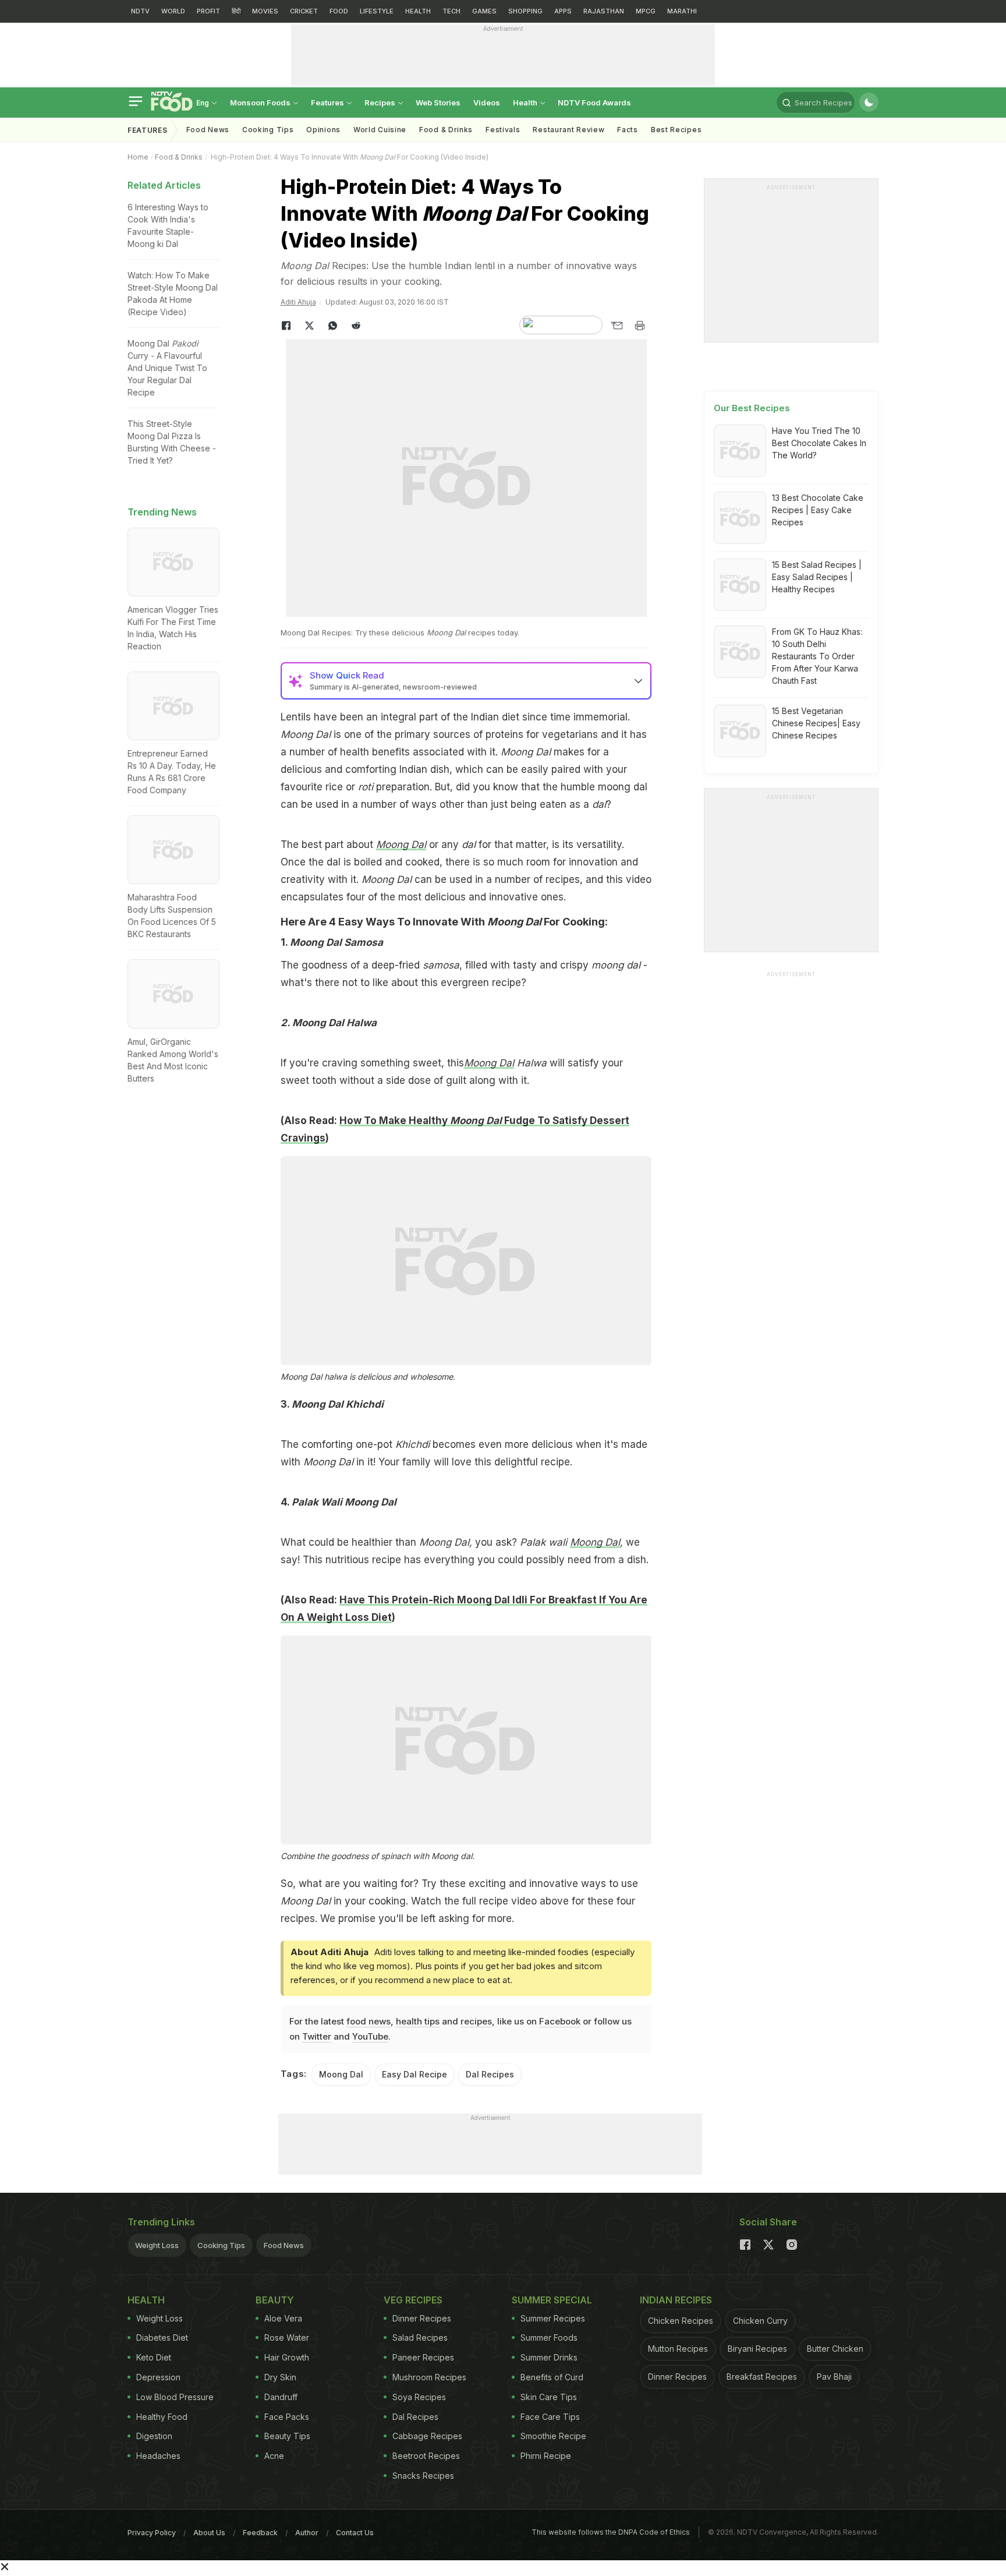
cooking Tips (268, 130)
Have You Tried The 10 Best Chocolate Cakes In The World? (819, 443)
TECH (451, 11)
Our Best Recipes (752, 408)
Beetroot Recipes (426, 2456)
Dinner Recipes (422, 2318)
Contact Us (355, 2533)
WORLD (173, 11)
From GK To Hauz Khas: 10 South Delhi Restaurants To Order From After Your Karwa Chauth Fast (817, 656)
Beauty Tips (287, 2436)
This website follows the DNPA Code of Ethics (611, 2532)
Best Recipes (676, 130)
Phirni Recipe (546, 2456)
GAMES (484, 11)
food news (369, 2021)
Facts (628, 130)
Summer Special (552, 2300)
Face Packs (287, 2417)
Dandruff (281, 2397)
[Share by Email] (617, 326)
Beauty (275, 2300)
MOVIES (265, 11)
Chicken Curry (760, 2321)
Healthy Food (162, 2417)
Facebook (560, 2021)
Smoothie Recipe (553, 2436)
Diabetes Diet (162, 2338)
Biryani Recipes (757, 2349)
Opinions (323, 130)
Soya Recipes (419, 2397)
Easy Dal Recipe (415, 2074)
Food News (208, 130)
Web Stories (438, 103)
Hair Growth (287, 2357)
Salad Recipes (420, 2338)
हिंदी (236, 11)
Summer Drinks (549, 2357)
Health (526, 103)
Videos (487, 103)
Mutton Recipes (678, 2349)
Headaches (158, 2456)
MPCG (646, 11)
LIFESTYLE (377, 11)
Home (138, 157)
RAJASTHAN (604, 11)
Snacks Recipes (423, 2476)
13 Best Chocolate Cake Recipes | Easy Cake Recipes (818, 510)
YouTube (370, 2036)
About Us (209, 2533)
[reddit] (356, 326)
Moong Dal (489, 1063)
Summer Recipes (553, 2318)
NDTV (140, 11)
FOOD (339, 11)
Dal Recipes (490, 2074)
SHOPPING (525, 11)
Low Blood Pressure (175, 2397)
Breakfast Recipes (762, 2377)
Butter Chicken (835, 2349)
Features (328, 103)
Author (307, 2533)
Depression (158, 2377)
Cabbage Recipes (427, 2436)
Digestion (154, 2436)
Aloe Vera (283, 2318)
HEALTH (418, 11)
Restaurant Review (568, 130)
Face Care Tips (550, 2417)
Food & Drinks (446, 130)
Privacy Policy (152, 2533)
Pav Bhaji (834, 2377)
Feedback (260, 2533)
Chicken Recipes (681, 2321)
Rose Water (287, 2338)
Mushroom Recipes (429, 2377)
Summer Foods (549, 2338)
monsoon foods (261, 103)
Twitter (317, 2036)
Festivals (503, 130)
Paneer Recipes (423, 2357)
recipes (476, 2021)
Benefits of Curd (552, 2377)
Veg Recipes (413, 2300)
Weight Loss (157, 2245)
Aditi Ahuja (298, 302)
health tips (418, 2021)
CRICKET (304, 11)
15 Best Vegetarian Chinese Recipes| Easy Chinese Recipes (816, 723)
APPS (563, 11)
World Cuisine (380, 130)
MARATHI (682, 11)
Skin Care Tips (549, 2397)
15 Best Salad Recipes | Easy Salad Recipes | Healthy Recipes (817, 577)
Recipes (381, 103)
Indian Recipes (676, 2300)
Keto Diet (154, 2357)
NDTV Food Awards (594, 103)
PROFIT (208, 11)
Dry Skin (280, 2377)
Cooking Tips (221, 2245)
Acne (274, 2456)
